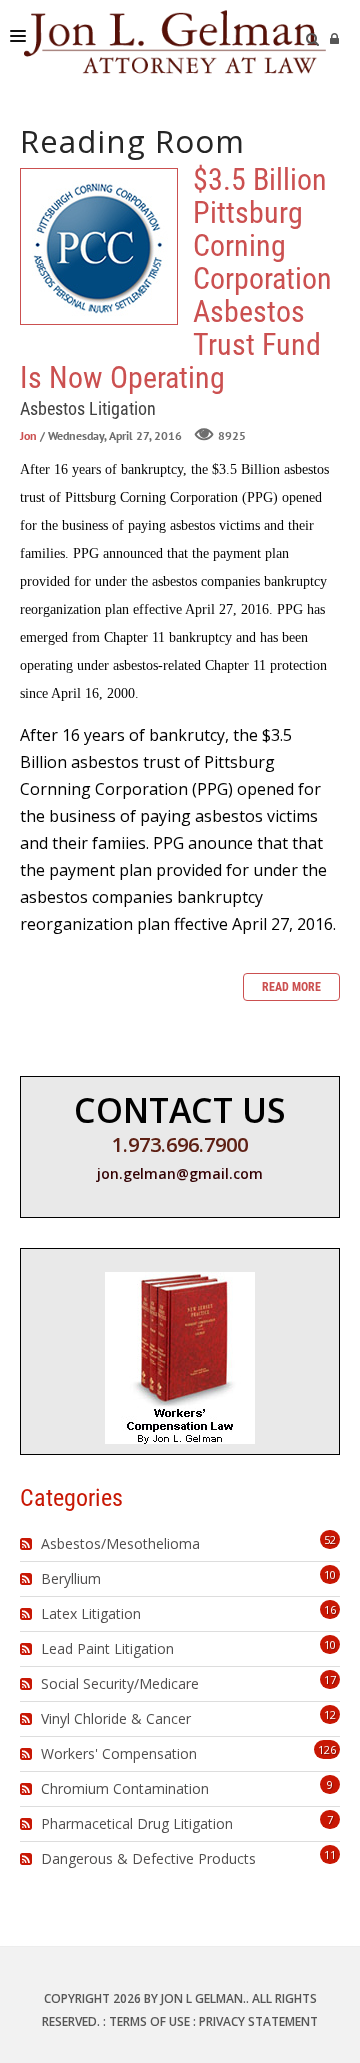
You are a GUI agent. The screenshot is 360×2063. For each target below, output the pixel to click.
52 (330, 1539)
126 (327, 1749)
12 (330, 1714)
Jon (28, 435)
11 (330, 1854)
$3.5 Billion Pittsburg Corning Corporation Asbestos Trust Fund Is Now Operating (99, 246)
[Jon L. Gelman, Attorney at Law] (175, 40)
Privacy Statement (258, 2021)
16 (330, 1609)
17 (330, 1679)
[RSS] (28, 1544)
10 (330, 1574)
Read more (291, 987)
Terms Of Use (149, 2021)
